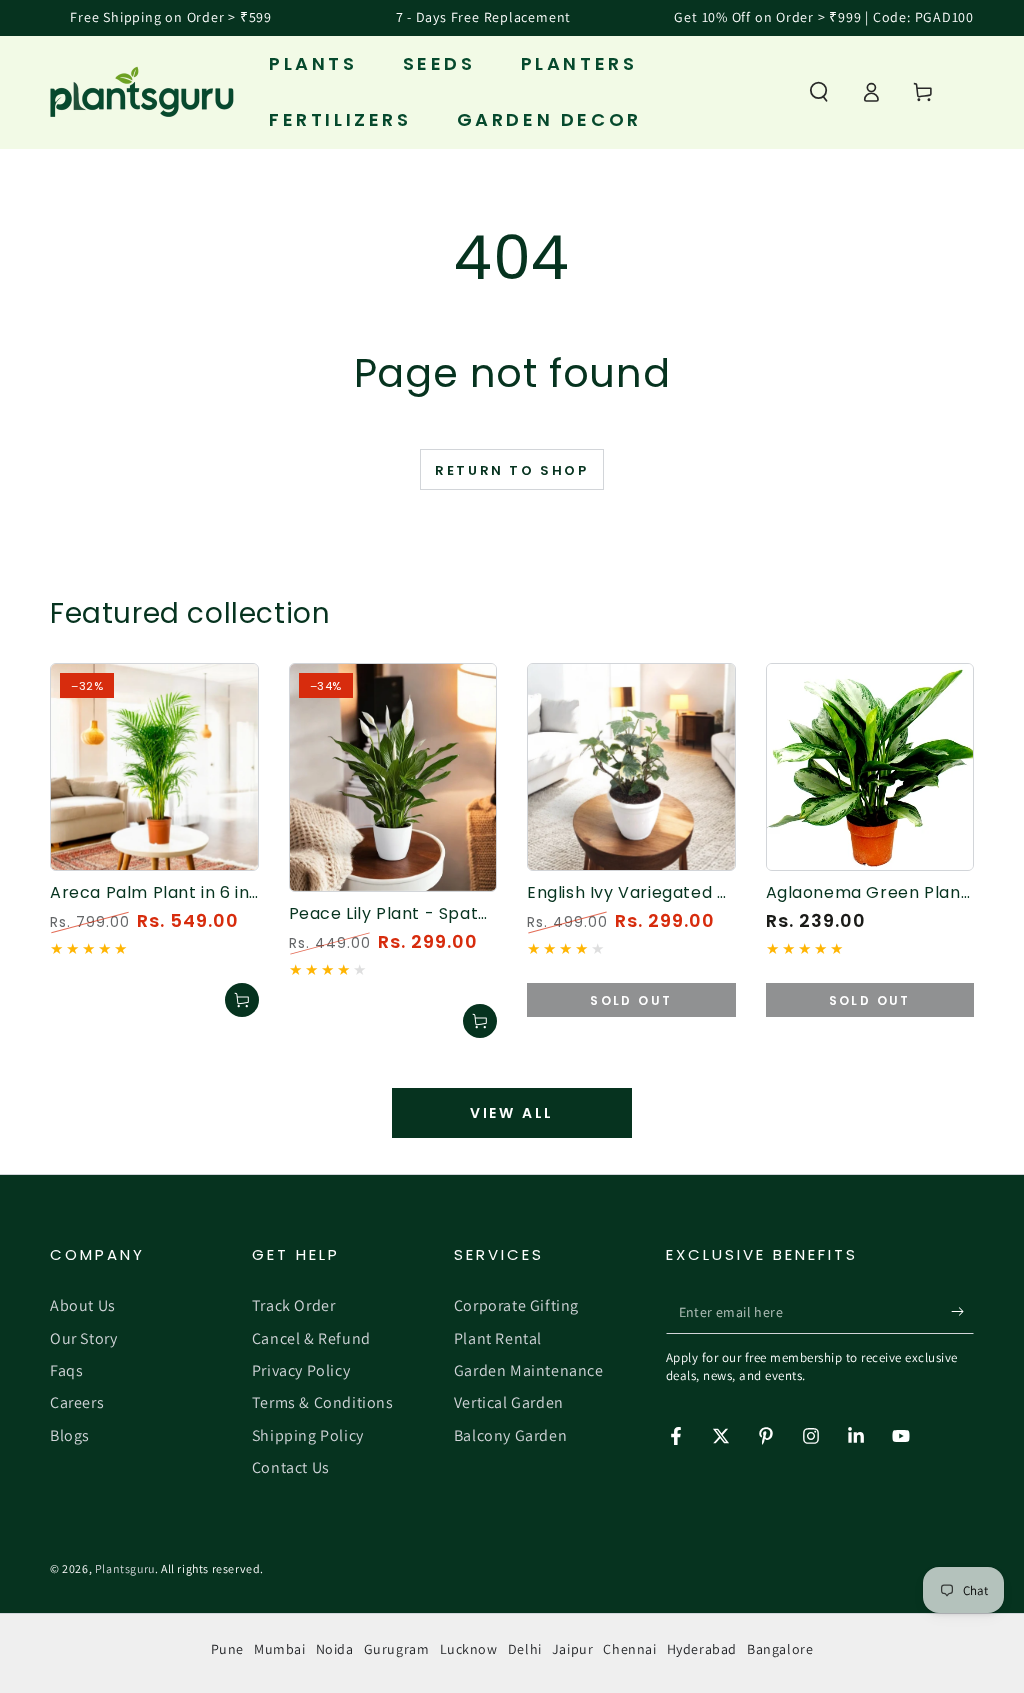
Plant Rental (498, 1338)
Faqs (66, 1370)
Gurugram (397, 1649)
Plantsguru (125, 1568)
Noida (335, 1649)
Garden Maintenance (529, 1370)
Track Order (294, 1305)
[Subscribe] (962, 1311)
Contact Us (291, 1467)
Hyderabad (702, 1649)
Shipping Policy (308, 1435)
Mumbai (280, 1649)
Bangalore (780, 1649)
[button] (819, 92)
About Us (83, 1305)
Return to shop (511, 470)
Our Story (83, 1338)
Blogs (70, 1435)
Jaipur (573, 1649)
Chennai (629, 1649)
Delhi (525, 1649)
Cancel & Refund (311, 1338)
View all (512, 1113)
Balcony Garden (510, 1435)
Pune (227, 1649)
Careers (77, 1402)
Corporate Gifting (516, 1305)
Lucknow (469, 1649)
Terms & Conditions (323, 1402)
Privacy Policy (301, 1370)
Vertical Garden (509, 1402)
